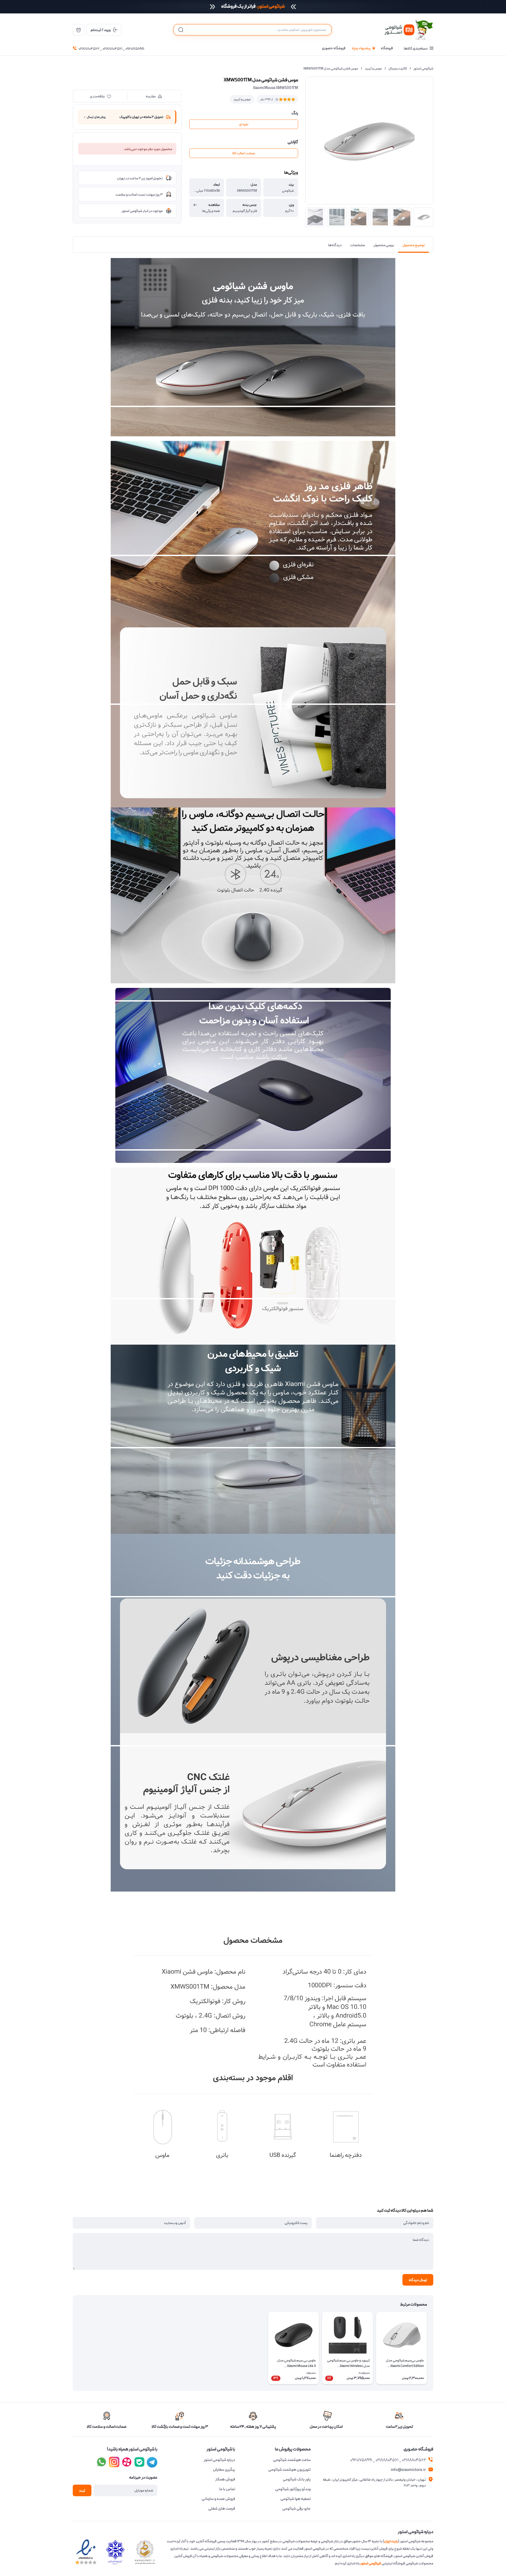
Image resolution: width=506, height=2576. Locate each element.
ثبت (82, 2491)
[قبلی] (433, 2348)
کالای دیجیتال (398, 69)
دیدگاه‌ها (335, 245)
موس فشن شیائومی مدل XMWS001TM (331, 69)
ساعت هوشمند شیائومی (292, 2460)
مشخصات (358, 245)
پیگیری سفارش (224, 2470)
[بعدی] (73, 2348)
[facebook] (152, 2462)
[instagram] (139, 2462)
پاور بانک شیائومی (297, 2479)
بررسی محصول (384, 245)
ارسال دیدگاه (418, 2280)
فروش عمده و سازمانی (218, 2499)
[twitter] (127, 2462)
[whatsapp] (101, 2462)
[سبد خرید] (79, 30)
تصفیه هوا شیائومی (296, 2499)
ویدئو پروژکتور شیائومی (293, 2489)
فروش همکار (225, 2479)
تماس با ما (227, 2489)
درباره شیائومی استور (219, 2460)
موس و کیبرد (373, 69)
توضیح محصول (414, 245)
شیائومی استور (423, 69)
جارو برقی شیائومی (296, 2509)
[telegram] (114, 2462)
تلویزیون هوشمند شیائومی (290, 2470)
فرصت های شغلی (222, 2509)
